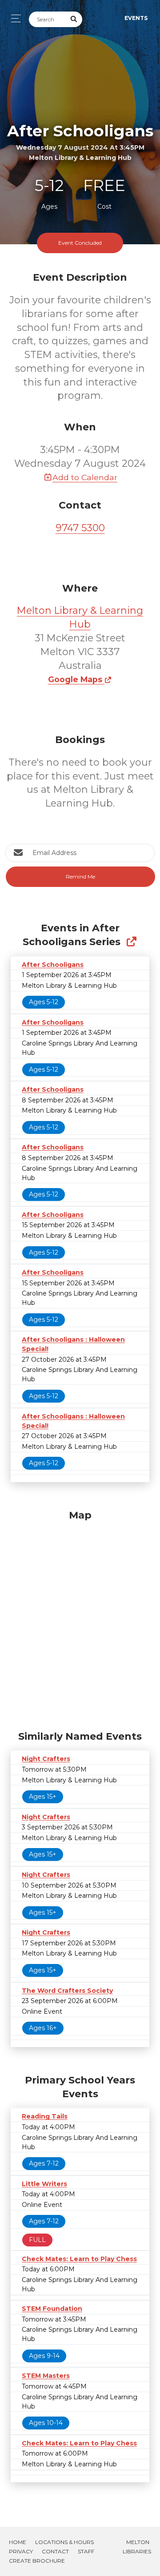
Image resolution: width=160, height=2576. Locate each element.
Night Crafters (46, 1759)
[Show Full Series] (131, 942)
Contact (55, 2551)
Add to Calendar (85, 477)
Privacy (21, 2551)
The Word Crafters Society (67, 1991)
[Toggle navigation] (14, 18)
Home (18, 2542)
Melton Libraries (137, 2547)
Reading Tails (45, 2116)
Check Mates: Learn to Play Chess (79, 2259)
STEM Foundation (52, 2309)
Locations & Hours (64, 2542)
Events (136, 18)
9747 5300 (80, 528)
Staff (86, 2551)
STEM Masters (46, 2376)
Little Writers (44, 2184)
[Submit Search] (74, 19)
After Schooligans (53, 965)
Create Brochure (37, 2561)
